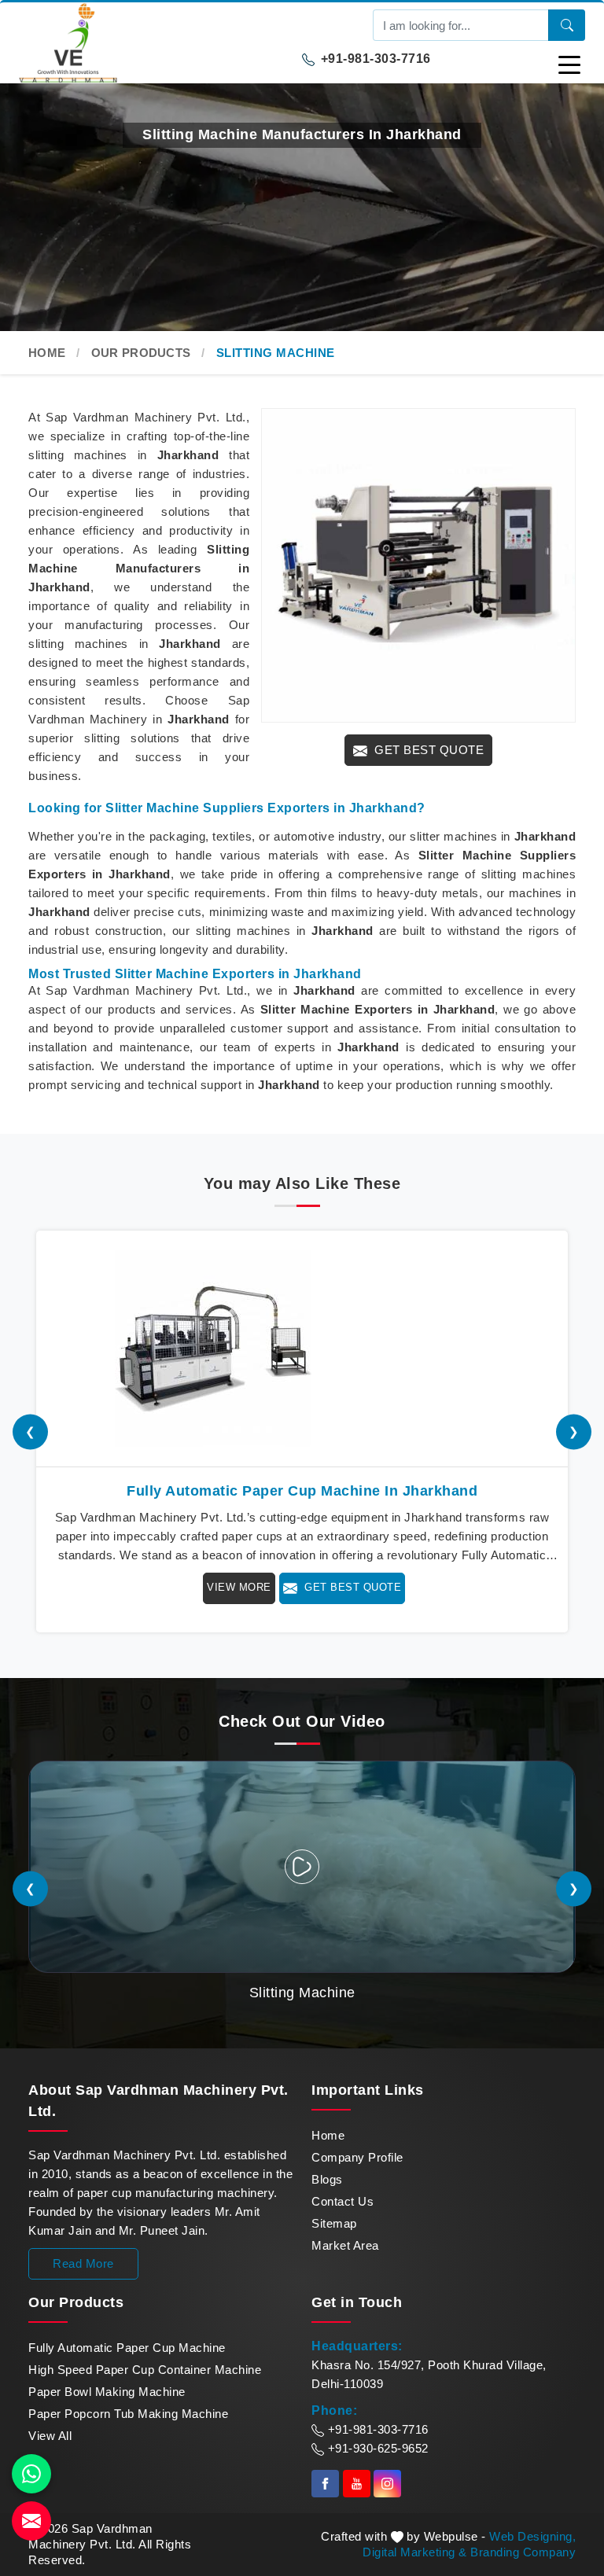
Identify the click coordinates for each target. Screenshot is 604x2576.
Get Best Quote (428, 750)
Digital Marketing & (415, 2552)
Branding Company (523, 2552)
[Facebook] (325, 2484)
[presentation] (30, 1432)
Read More (83, 2263)
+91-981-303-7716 (374, 59)
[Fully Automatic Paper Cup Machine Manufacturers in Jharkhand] (302, 1349)
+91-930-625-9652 (376, 2448)
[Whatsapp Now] (31, 2474)
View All (50, 2436)
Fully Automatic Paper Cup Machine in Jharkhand (302, 1491)
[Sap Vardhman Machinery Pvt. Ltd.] (160, 43)
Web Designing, (532, 2536)
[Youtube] (357, 2484)
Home (47, 353)
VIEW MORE (239, 1587)
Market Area (345, 2245)
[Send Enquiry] (31, 2521)
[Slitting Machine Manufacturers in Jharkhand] (418, 565)
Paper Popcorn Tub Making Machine (128, 2414)
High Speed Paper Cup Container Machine (145, 2370)
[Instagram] (387, 2484)
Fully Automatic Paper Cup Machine (127, 2348)
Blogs (327, 2179)
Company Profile (357, 2157)
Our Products (141, 353)
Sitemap (334, 2223)
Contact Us (343, 2201)
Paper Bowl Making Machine (107, 2392)
